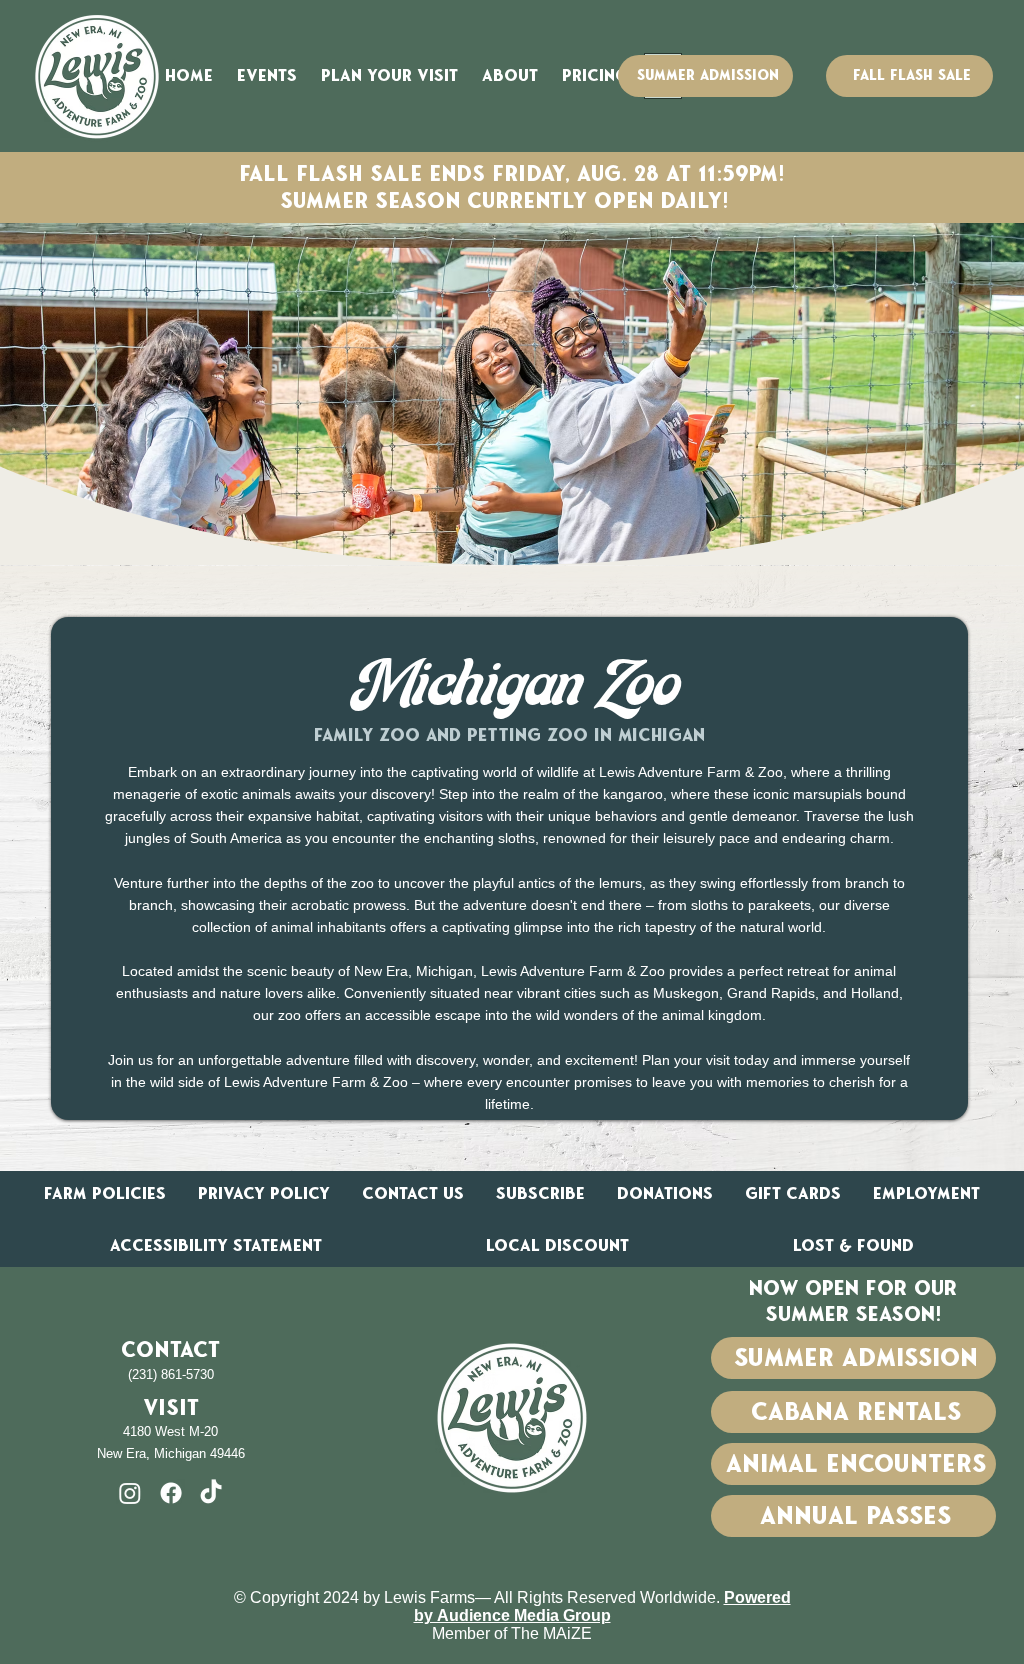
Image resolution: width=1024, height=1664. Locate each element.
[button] (267, 75)
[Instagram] (130, 1493)
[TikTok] (211, 1493)
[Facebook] (171, 1493)
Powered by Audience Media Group (602, 1606)
